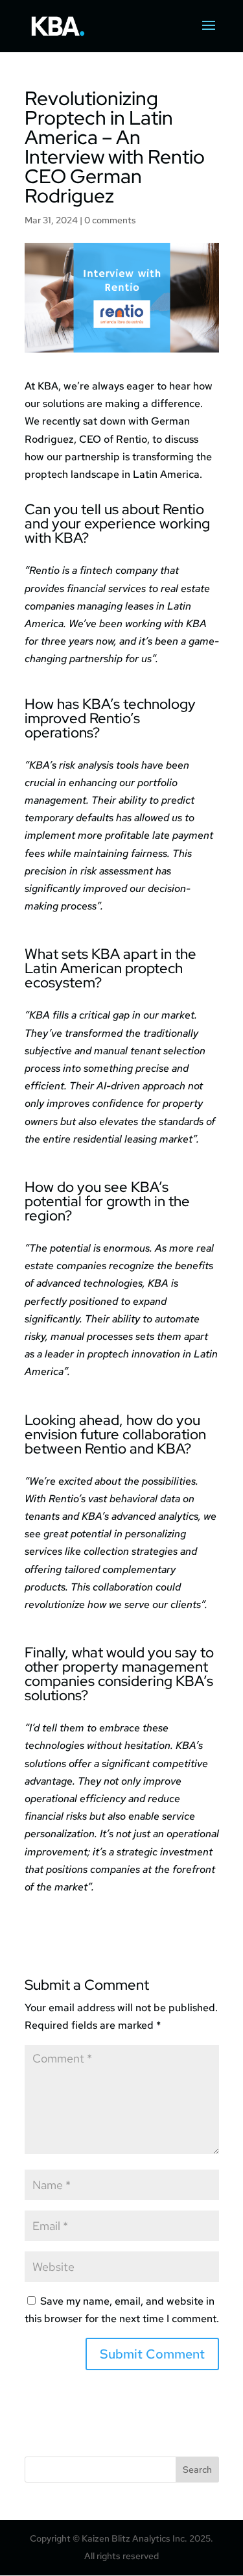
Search (197, 2470)
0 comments (110, 220)
